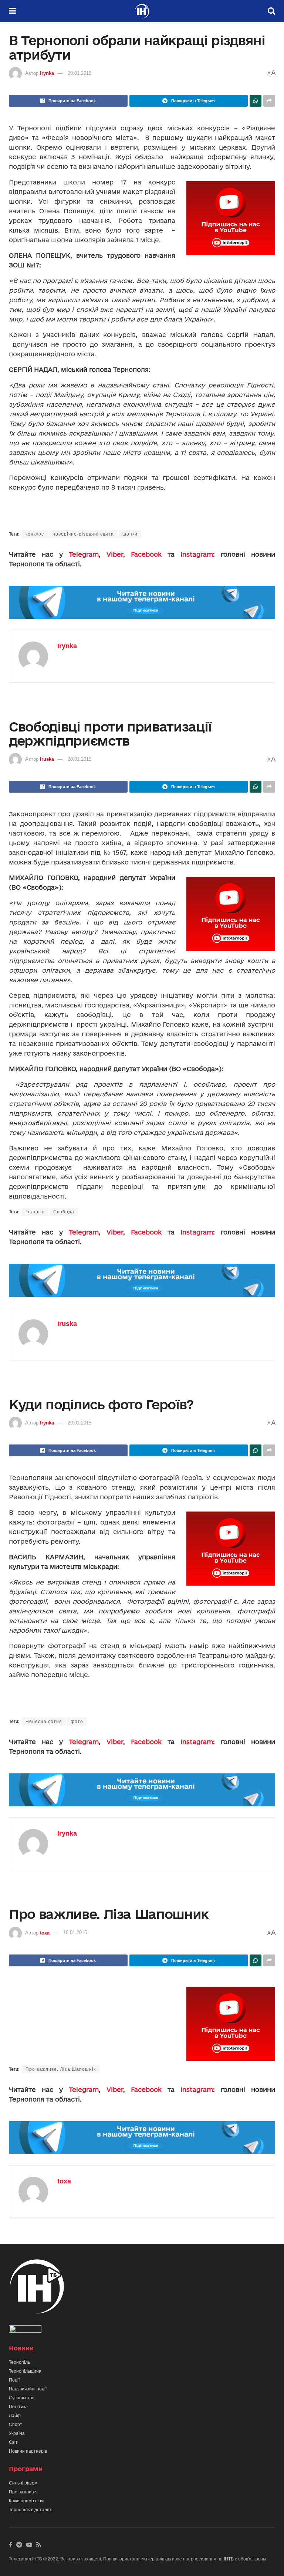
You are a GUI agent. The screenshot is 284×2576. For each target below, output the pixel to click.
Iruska (47, 759)
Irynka (47, 73)
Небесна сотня (44, 1722)
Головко (35, 1212)
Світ (13, 2442)
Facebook (146, 554)
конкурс (35, 534)
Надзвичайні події (28, 2389)
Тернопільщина (25, 2371)
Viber (115, 554)
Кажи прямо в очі (27, 2501)
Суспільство (22, 2398)
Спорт (16, 2425)
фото (77, 1722)
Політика (18, 2407)
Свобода (64, 1212)
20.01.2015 (80, 73)
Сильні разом (23, 2483)
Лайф (15, 2416)
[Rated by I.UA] (25, 2330)
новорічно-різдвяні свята (83, 534)
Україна (17, 2433)
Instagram (197, 554)
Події (14, 2380)
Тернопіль (19, 2362)
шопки (130, 534)
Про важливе (23, 2492)
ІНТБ (37, 2559)
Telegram (84, 554)
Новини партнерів (28, 2451)
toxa (45, 1932)
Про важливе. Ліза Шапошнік (61, 2069)
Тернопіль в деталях (30, 2510)
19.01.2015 (75, 1932)
